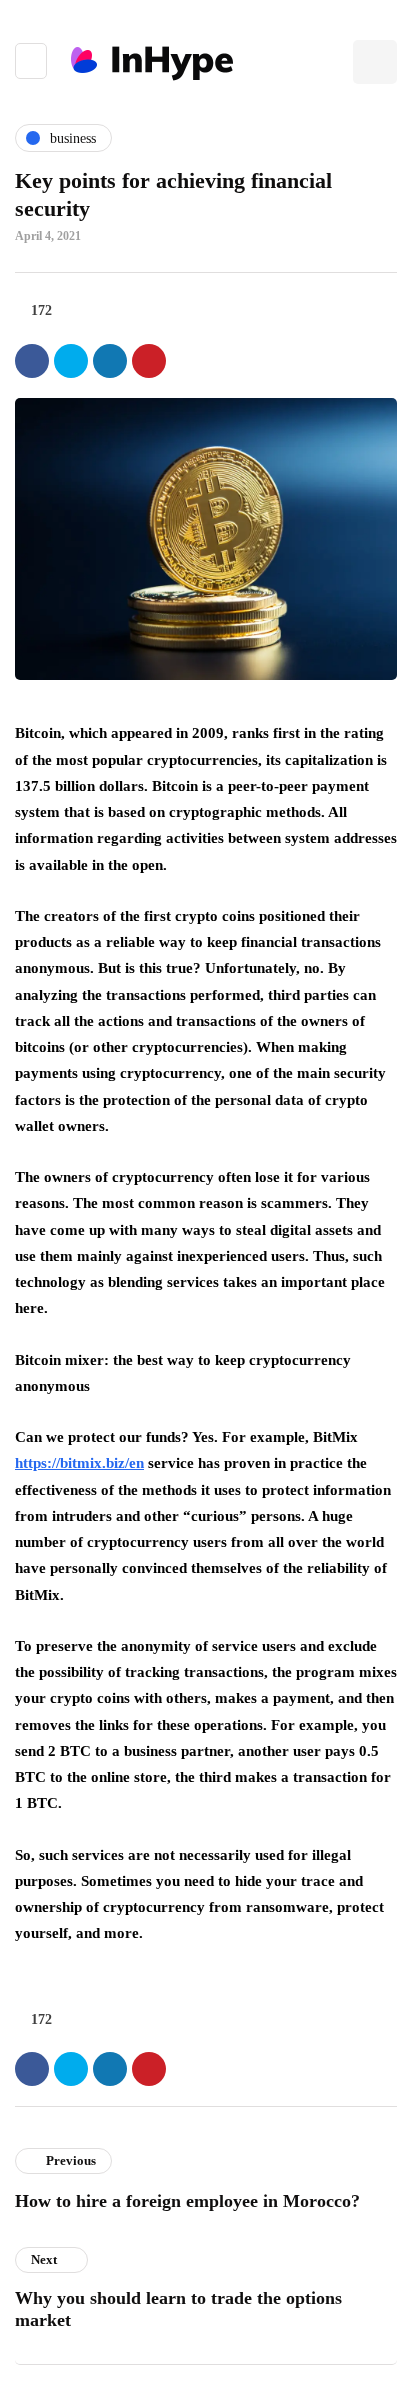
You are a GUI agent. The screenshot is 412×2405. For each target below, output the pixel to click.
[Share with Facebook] (32, 361)
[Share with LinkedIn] (110, 361)
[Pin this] (149, 361)
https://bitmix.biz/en (79, 1463)
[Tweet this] (71, 361)
